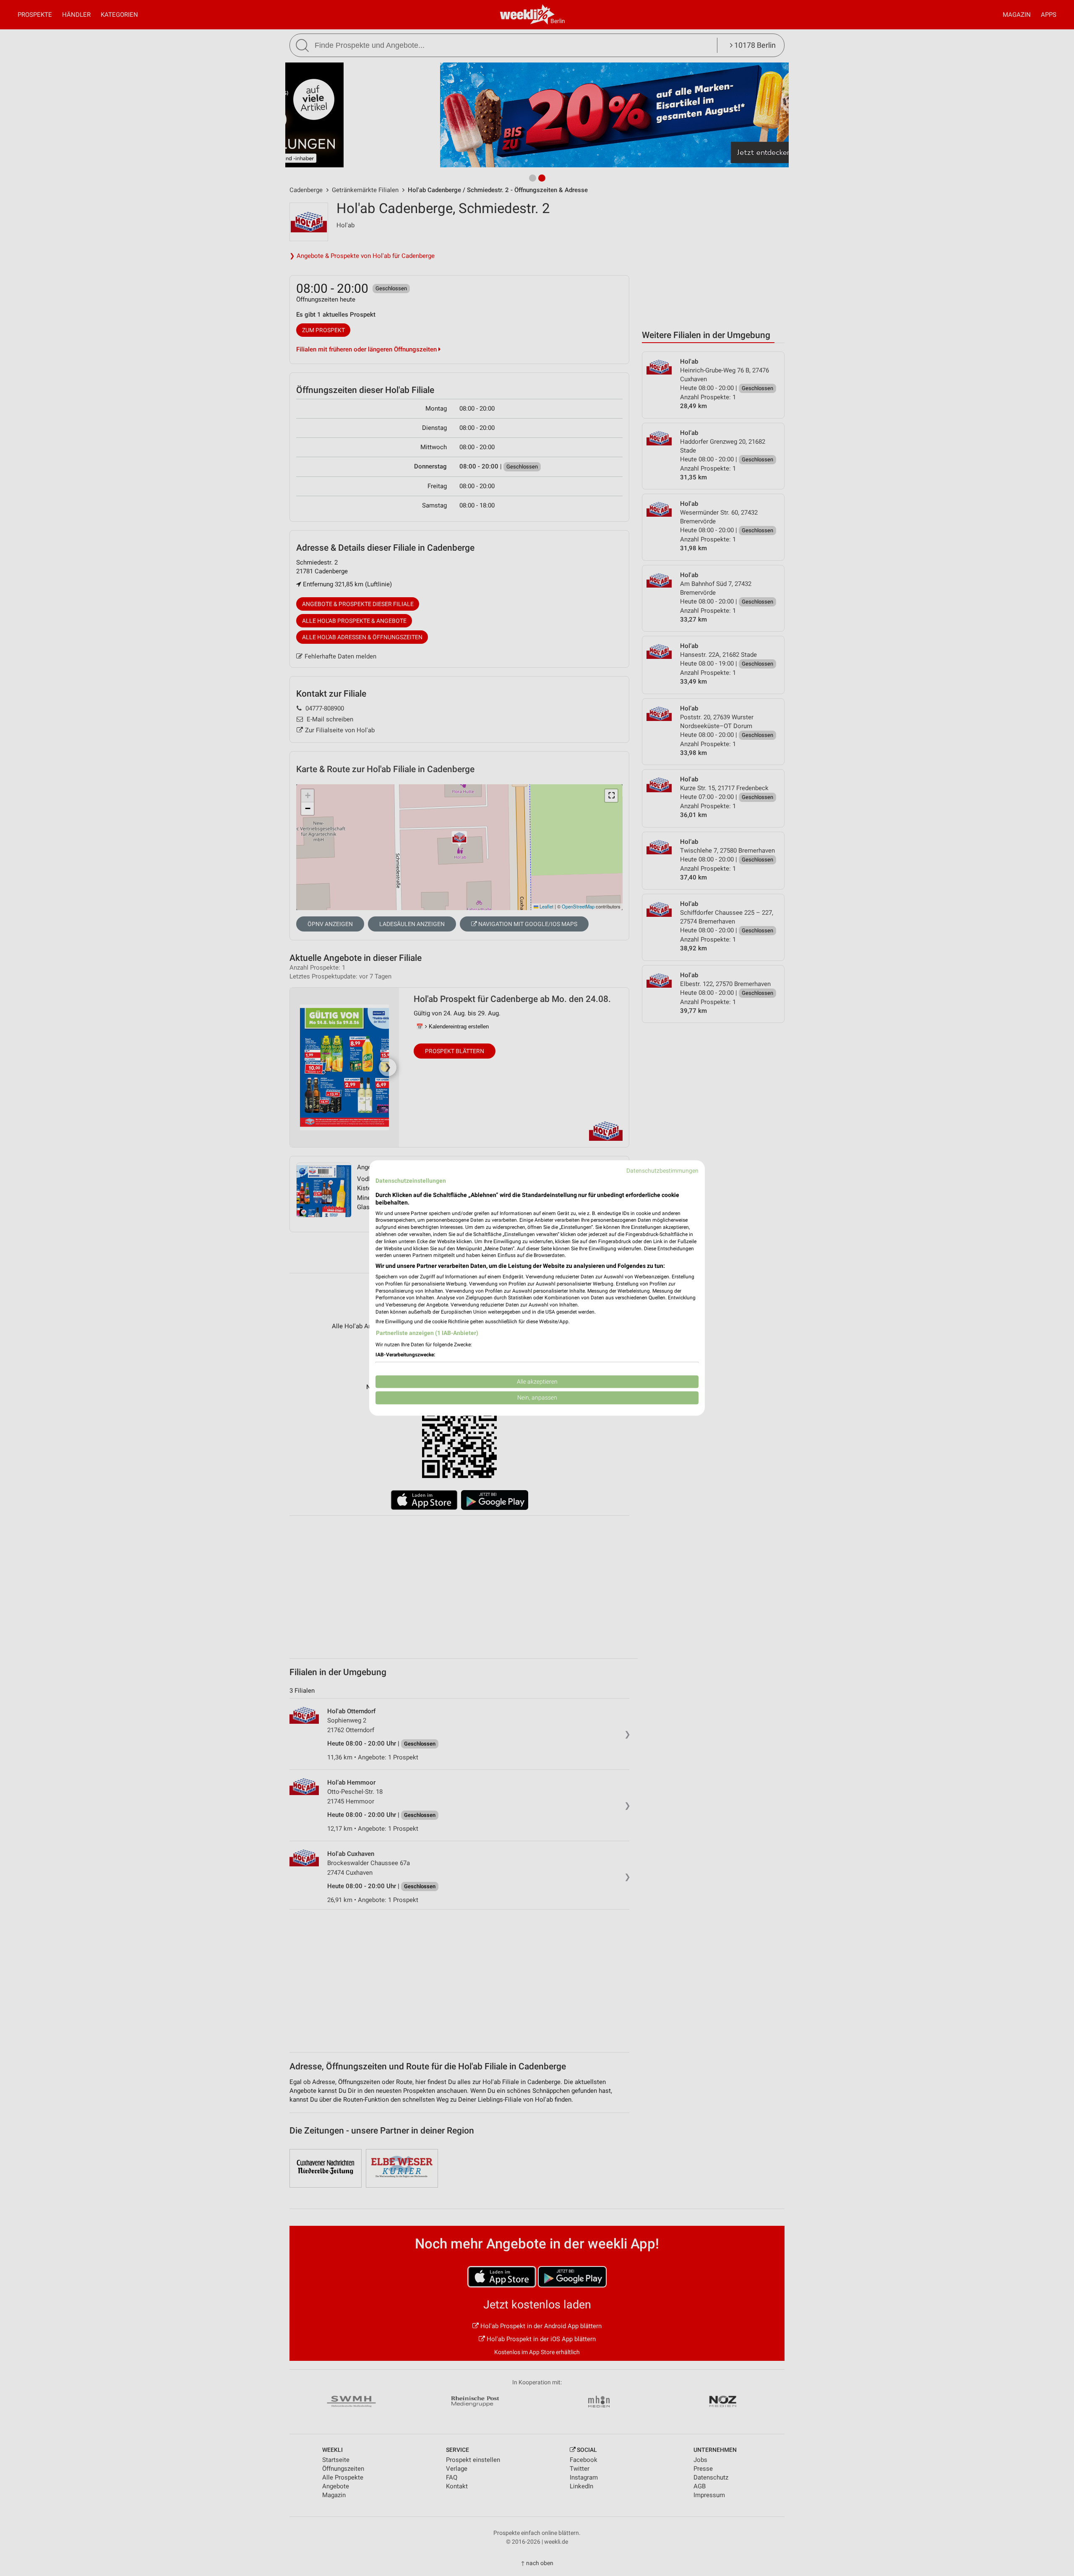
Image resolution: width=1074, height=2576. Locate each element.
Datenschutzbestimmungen (662, 1171)
